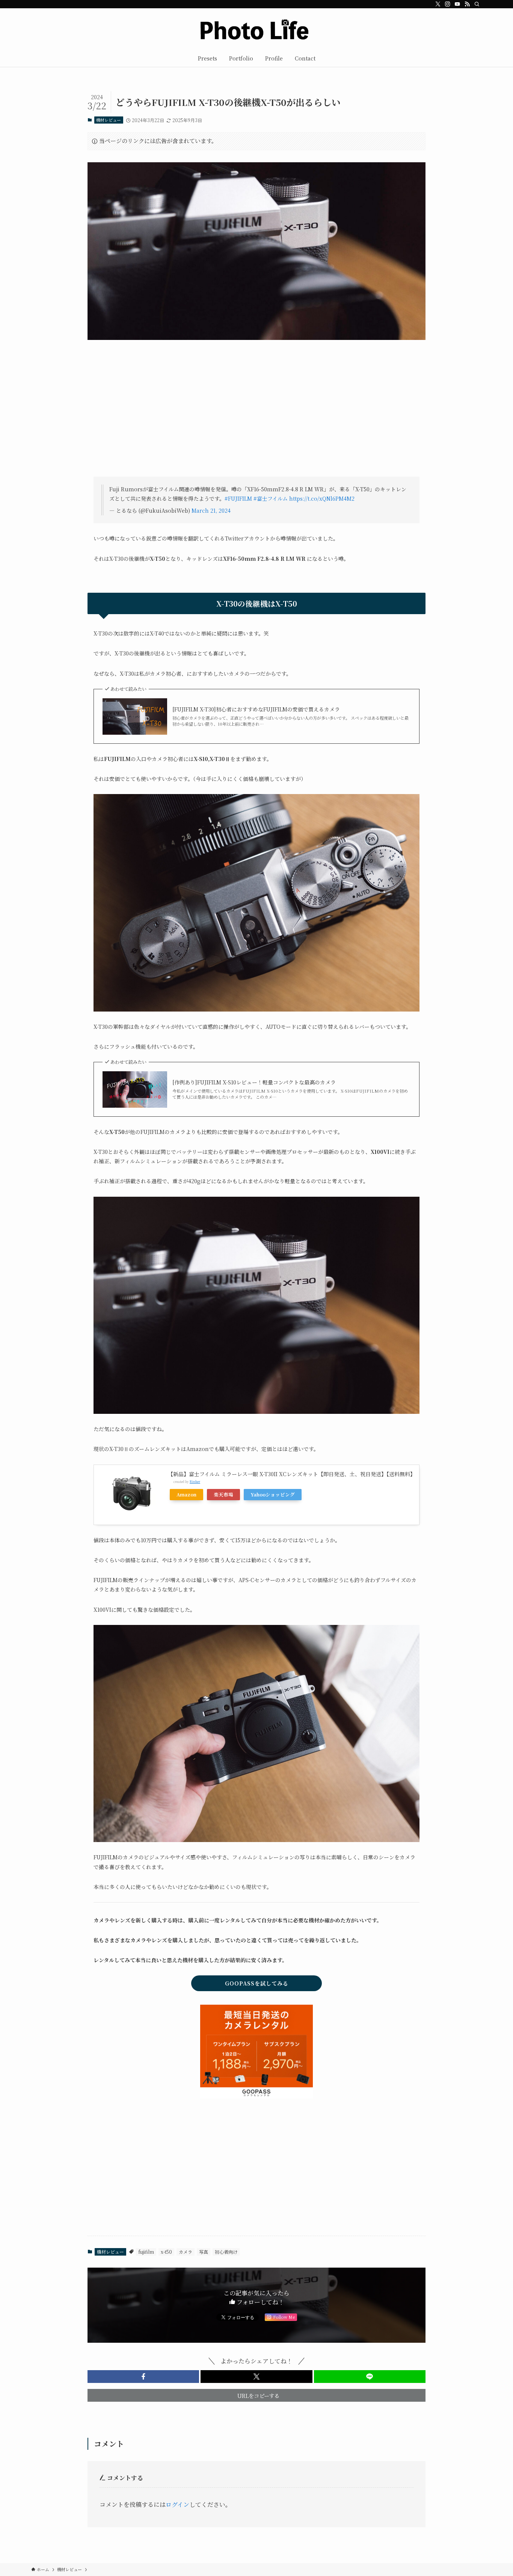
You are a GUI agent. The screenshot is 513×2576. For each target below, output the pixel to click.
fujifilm (146, 2252)
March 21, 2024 (211, 510)
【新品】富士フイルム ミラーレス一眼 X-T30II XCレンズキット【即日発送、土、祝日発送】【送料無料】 (292, 1474)
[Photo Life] (256, 30)
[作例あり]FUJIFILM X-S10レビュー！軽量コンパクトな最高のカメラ (254, 1082)
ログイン (177, 2504)
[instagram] (448, 4)
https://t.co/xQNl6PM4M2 (322, 498)
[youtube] (457, 4)
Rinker (195, 1481)
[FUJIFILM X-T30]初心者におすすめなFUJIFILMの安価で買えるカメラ (256, 709)
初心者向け (226, 2252)
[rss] (467, 4)
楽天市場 (223, 1494)
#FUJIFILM (238, 498)
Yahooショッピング (273, 1494)
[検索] (477, 4)
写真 (204, 2252)
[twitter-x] (438, 4)
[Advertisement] (256, 414)
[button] (143, 2377)
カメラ (186, 2252)
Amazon (186, 1494)
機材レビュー (109, 120)
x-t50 (166, 2252)
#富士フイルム (271, 498)
